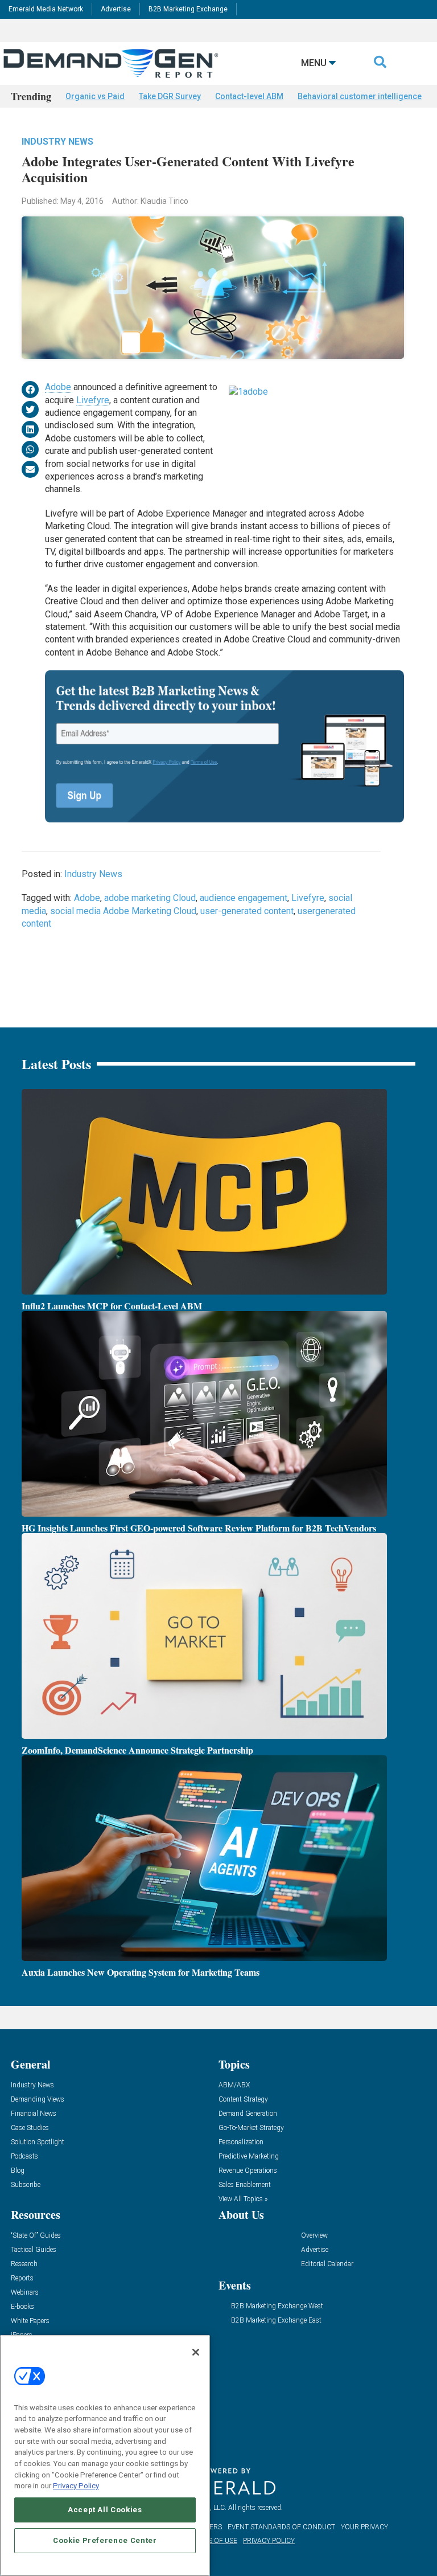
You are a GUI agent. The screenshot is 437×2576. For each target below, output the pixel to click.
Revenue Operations (248, 2171)
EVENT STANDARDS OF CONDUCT (281, 2527)
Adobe (58, 387)
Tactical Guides (34, 2250)
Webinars (25, 2293)
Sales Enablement (245, 2185)
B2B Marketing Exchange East (276, 2321)
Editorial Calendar (327, 2264)
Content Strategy (243, 2100)
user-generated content (247, 911)
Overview (314, 2236)
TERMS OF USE (213, 2541)
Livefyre (93, 400)
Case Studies (30, 2128)
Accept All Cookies (105, 2510)
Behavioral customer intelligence (360, 96)
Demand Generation (248, 2114)
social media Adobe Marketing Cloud (123, 911)
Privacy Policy (76, 2486)
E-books (22, 2307)
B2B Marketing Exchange (188, 9)
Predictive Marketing (249, 2157)
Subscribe (26, 2185)
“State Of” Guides (36, 2236)
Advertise (116, 9)
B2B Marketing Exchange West (277, 2306)
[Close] (196, 2352)
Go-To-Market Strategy (251, 2128)
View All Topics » (243, 2199)
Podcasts (24, 2157)
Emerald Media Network (46, 9)
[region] (105, 2456)
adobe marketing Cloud (150, 898)
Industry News (57, 142)
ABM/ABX (234, 2085)
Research (24, 2264)
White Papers (30, 2321)
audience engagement (244, 898)
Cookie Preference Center (105, 2540)
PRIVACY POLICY (269, 2541)
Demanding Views (38, 2100)
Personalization (241, 2142)
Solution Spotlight (38, 2142)
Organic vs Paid (95, 96)
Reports (22, 2278)
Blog (18, 2171)
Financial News (34, 2114)
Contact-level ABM (249, 96)
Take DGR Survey (170, 96)
